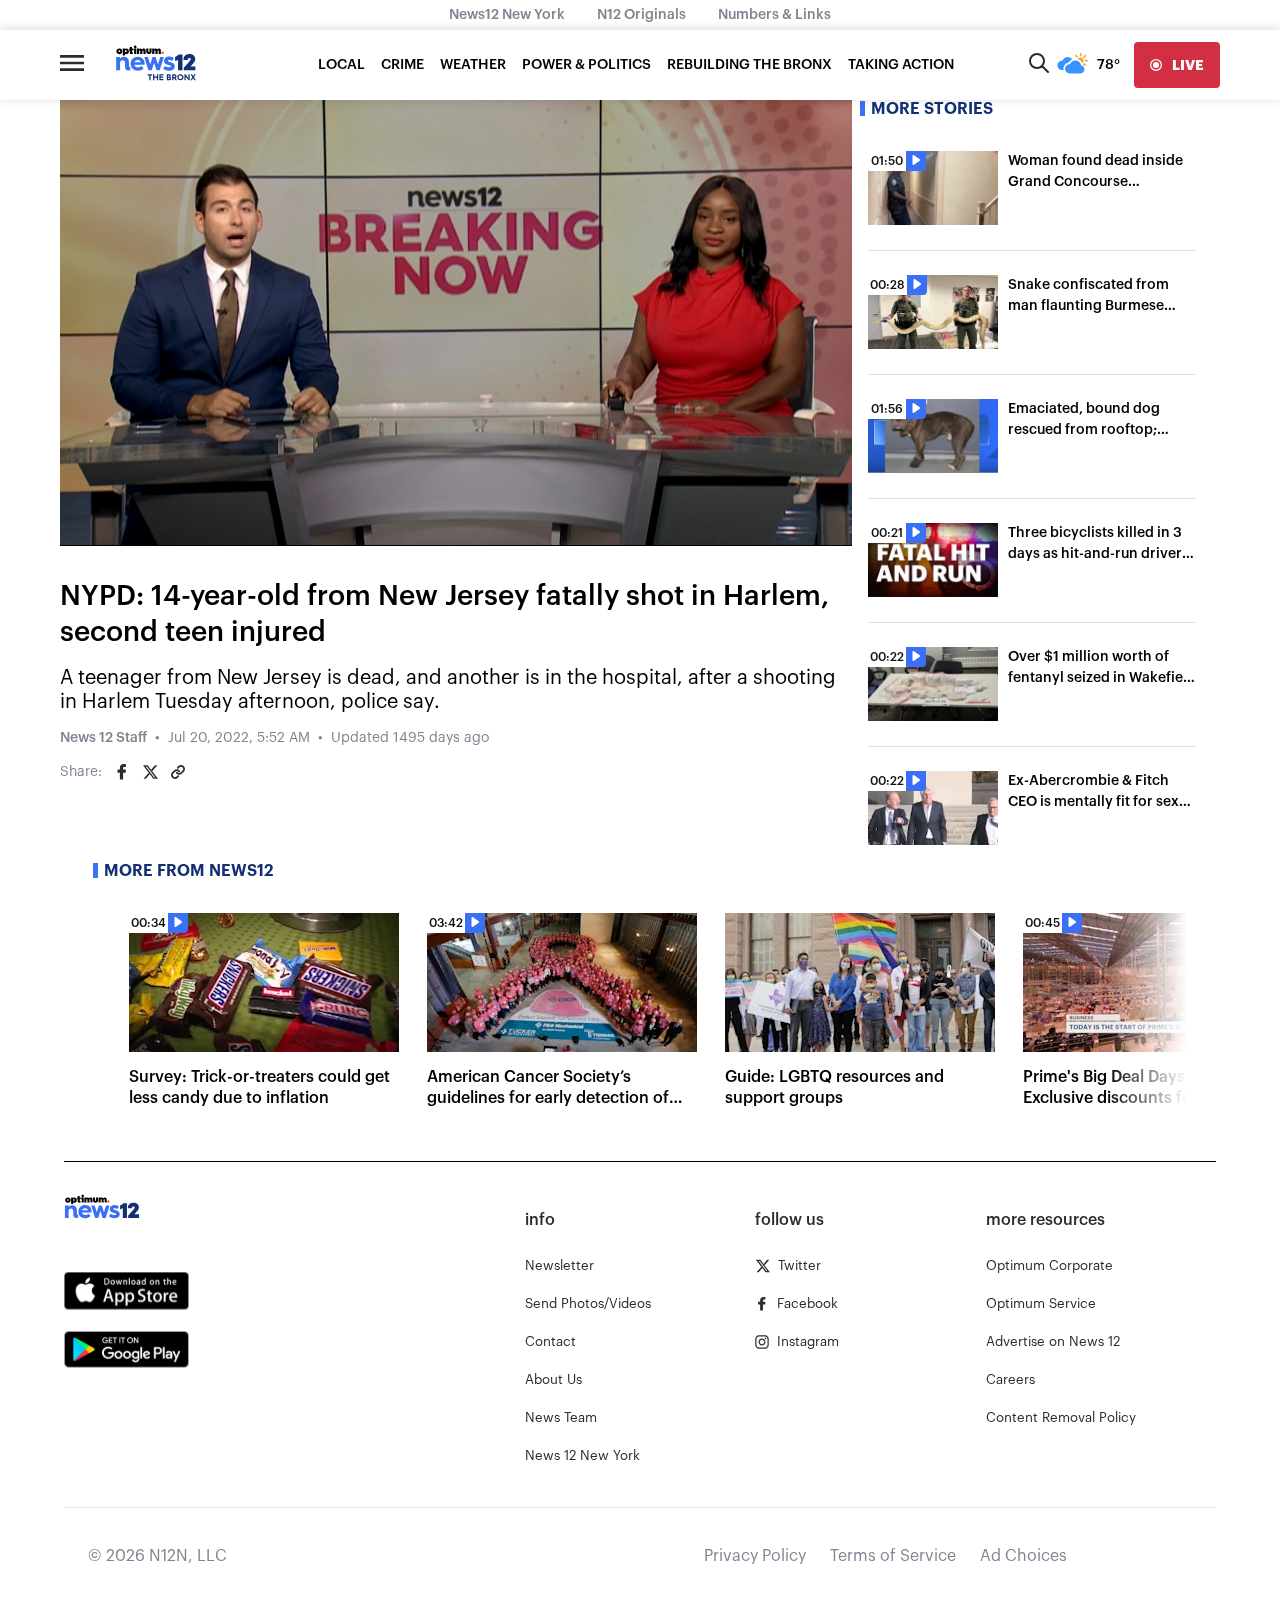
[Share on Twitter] (150, 772)
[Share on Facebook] (122, 772)
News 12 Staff (103, 738)
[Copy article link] (178, 772)
